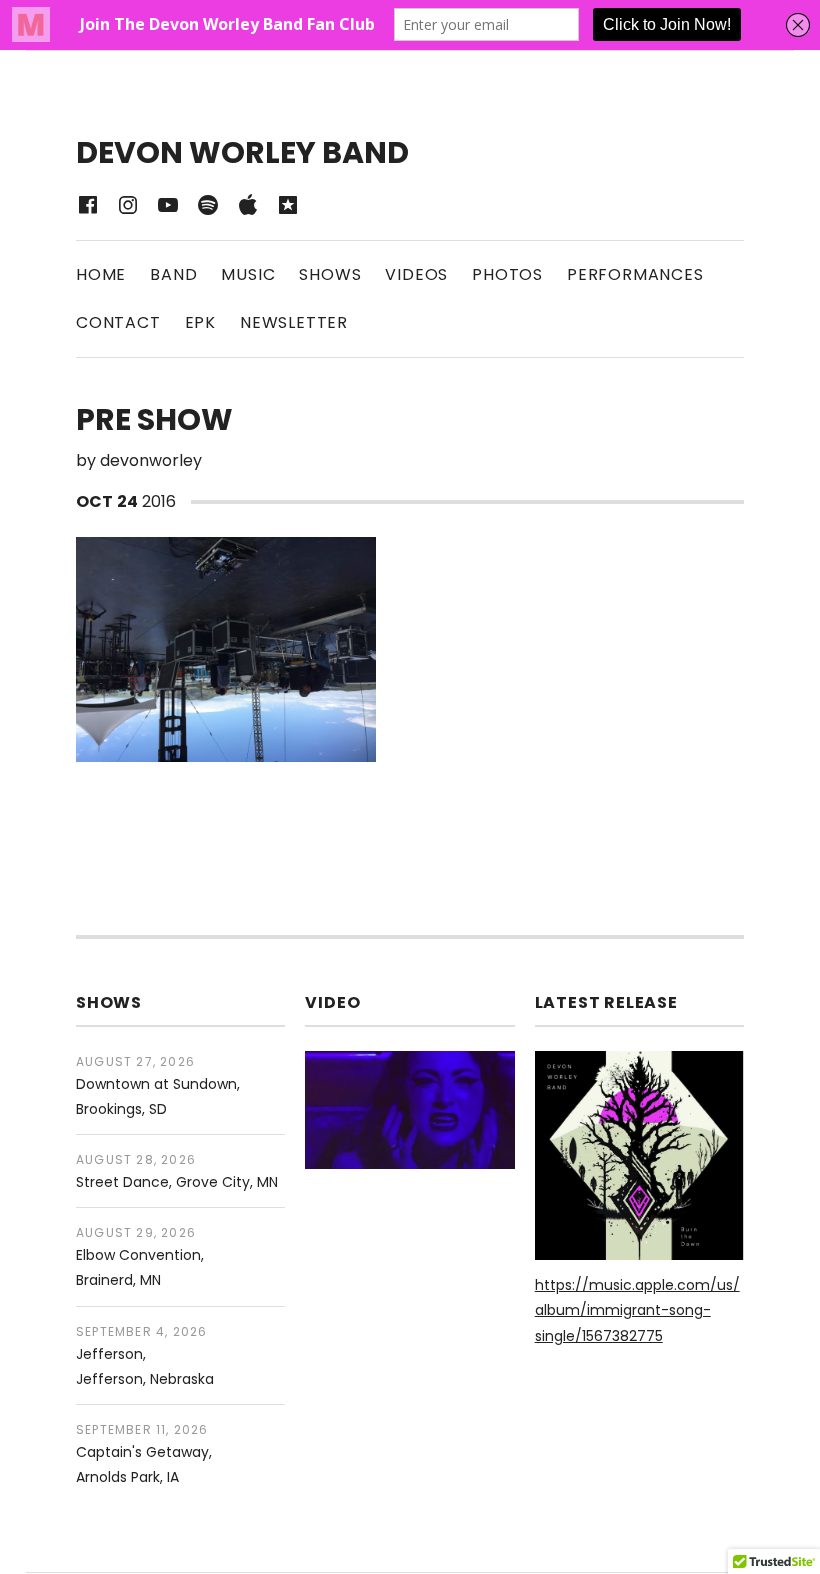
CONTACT (118, 322)
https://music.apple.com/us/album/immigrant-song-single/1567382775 (637, 1310)
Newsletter (294, 322)
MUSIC (248, 274)
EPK (200, 322)
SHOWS (330, 274)
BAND (173, 274)
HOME (101, 274)
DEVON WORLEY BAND (242, 152)
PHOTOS (507, 274)
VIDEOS (416, 274)
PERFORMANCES (635, 274)
